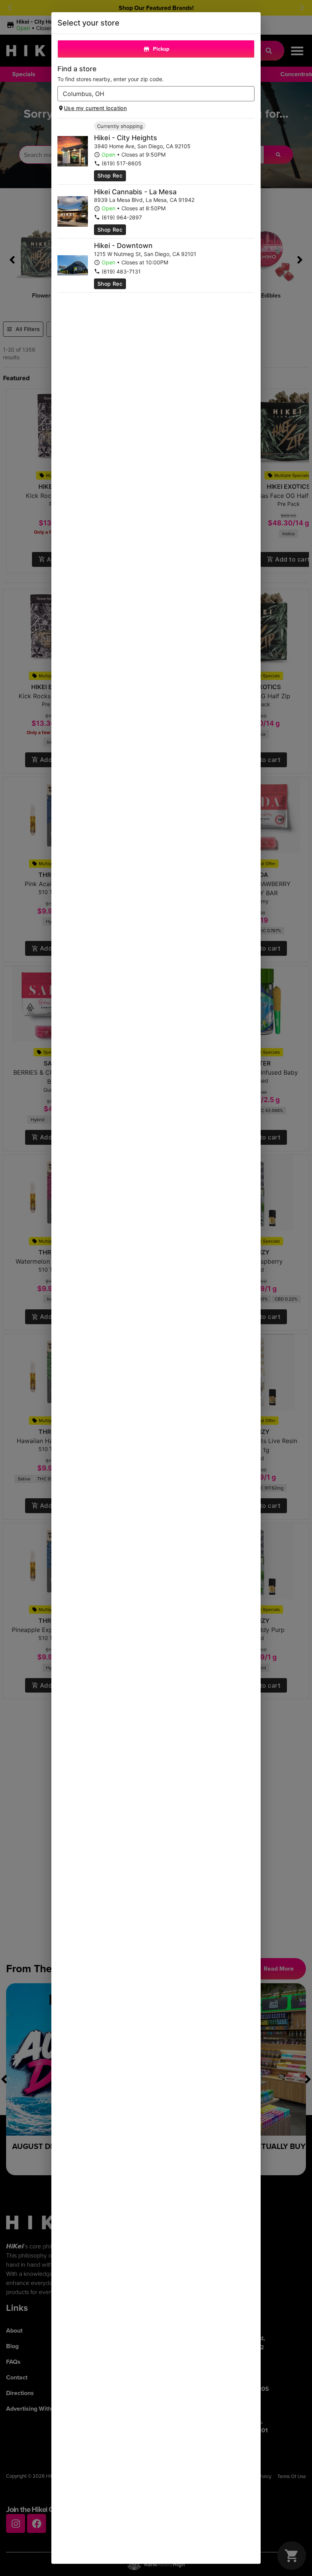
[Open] (249, 94)
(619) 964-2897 (122, 217)
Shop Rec (110, 175)
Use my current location (95, 108)
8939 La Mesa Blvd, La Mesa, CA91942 (144, 200)
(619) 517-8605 (122, 163)
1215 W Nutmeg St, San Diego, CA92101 (145, 254)
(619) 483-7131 (121, 271)
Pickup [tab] (161, 49)
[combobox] (150, 94)
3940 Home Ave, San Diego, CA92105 (142, 146)
